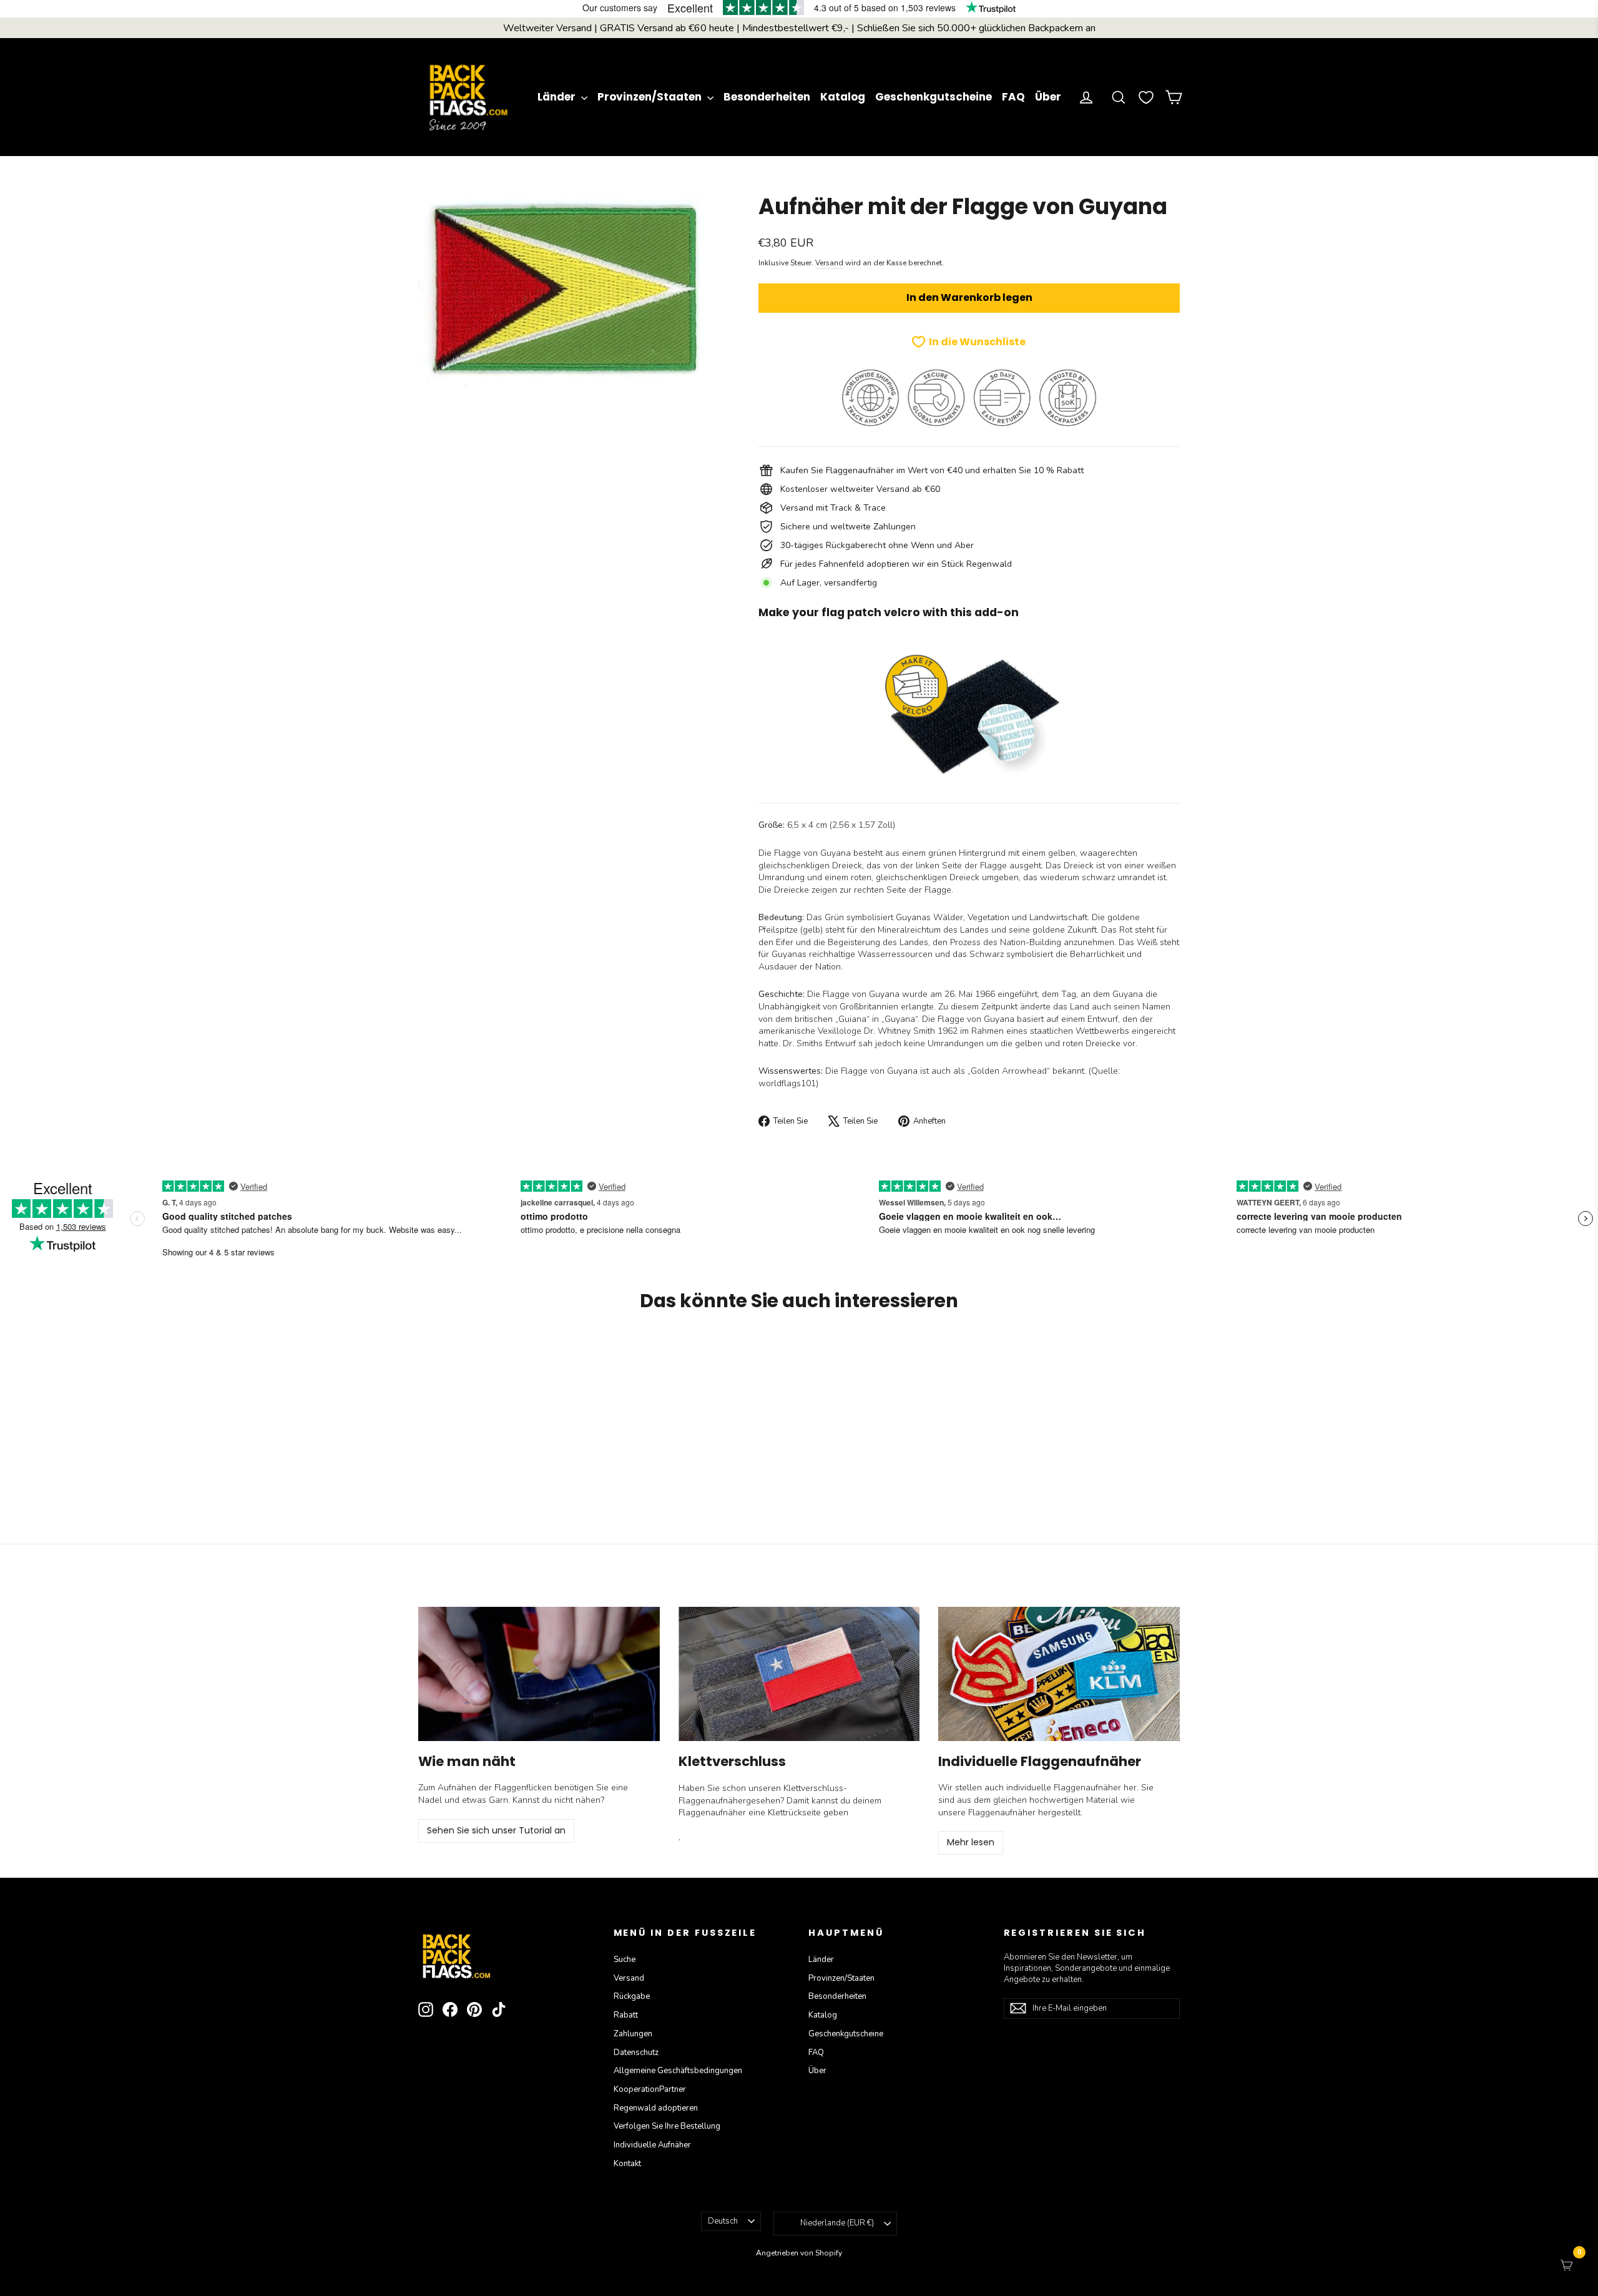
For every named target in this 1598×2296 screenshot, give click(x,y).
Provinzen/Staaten (651, 97)
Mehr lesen (971, 1842)
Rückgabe (632, 1996)
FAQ (1013, 97)
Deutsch (723, 2221)
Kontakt (627, 2164)
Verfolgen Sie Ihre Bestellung (667, 2126)
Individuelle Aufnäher (652, 2145)
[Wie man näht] (539, 1674)
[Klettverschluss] (799, 1674)
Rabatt (626, 2015)
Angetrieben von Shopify (799, 2253)
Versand (829, 263)
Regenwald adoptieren (656, 2108)
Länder (558, 97)
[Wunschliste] (1146, 97)
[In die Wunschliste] (541, 1358)
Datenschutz (636, 2053)
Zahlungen (633, 2034)
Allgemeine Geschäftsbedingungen (678, 2071)
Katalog (843, 97)
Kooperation (650, 2089)
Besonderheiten (767, 97)
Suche (625, 1960)
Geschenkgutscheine (934, 97)
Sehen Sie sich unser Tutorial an (496, 1830)
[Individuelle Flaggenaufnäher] (1059, 1674)
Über (1048, 97)
